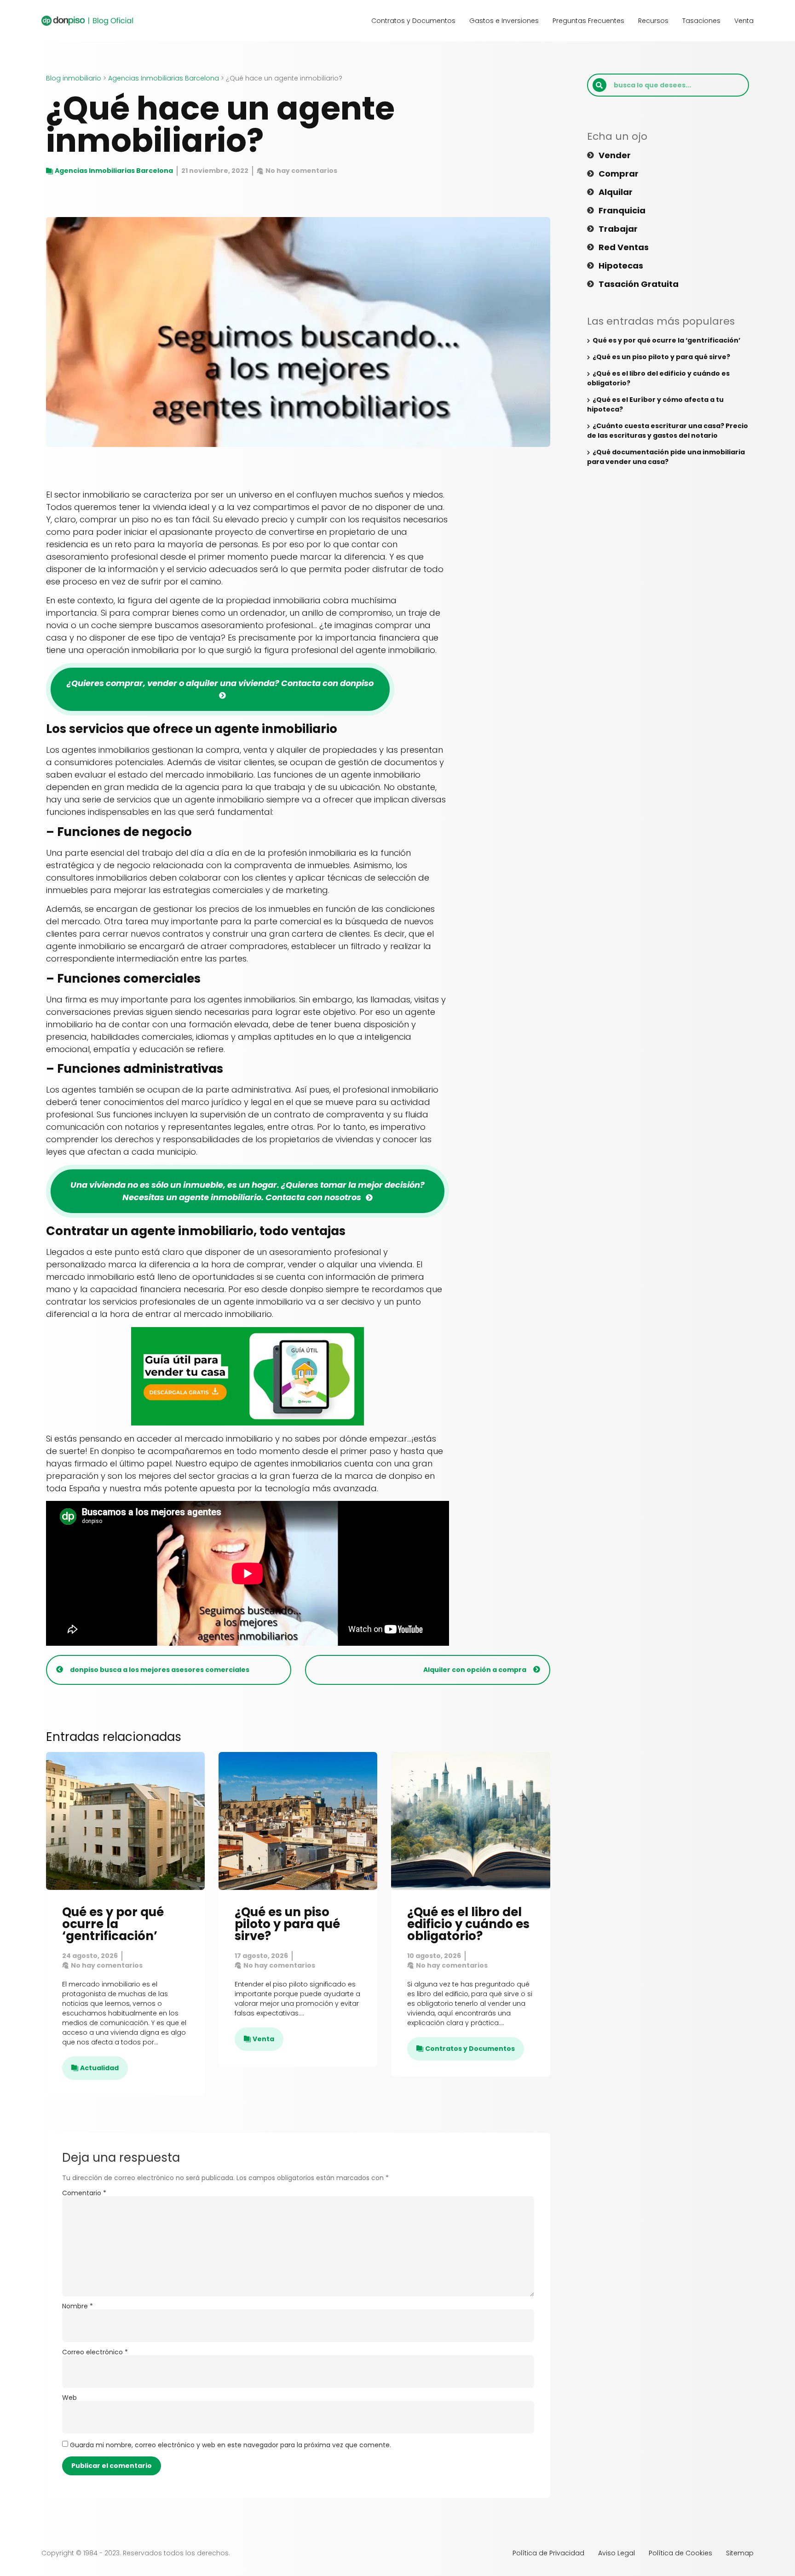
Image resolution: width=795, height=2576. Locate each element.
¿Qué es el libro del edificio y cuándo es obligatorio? (468, 1924)
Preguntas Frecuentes (588, 21)
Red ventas (624, 247)
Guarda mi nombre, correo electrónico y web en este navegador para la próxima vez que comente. (230, 2445)
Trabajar (618, 229)
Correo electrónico (95, 2352)
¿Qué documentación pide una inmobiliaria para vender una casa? (666, 457)
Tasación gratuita (639, 284)
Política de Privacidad (548, 2553)
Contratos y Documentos (413, 21)
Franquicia (622, 211)
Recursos (653, 21)
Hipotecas (621, 266)
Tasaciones (701, 21)
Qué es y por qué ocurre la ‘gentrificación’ (113, 1924)
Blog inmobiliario (74, 78)
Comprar (619, 174)
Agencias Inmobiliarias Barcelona (164, 78)
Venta (744, 21)
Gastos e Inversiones (504, 21)
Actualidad (99, 2068)
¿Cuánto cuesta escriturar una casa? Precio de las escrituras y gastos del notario (668, 431)
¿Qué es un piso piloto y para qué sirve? (287, 1924)
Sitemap (740, 2553)
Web (69, 2398)
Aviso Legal (616, 2553)
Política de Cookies (680, 2553)
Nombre (78, 2306)
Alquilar (616, 192)
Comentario (84, 2193)
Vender (615, 155)
